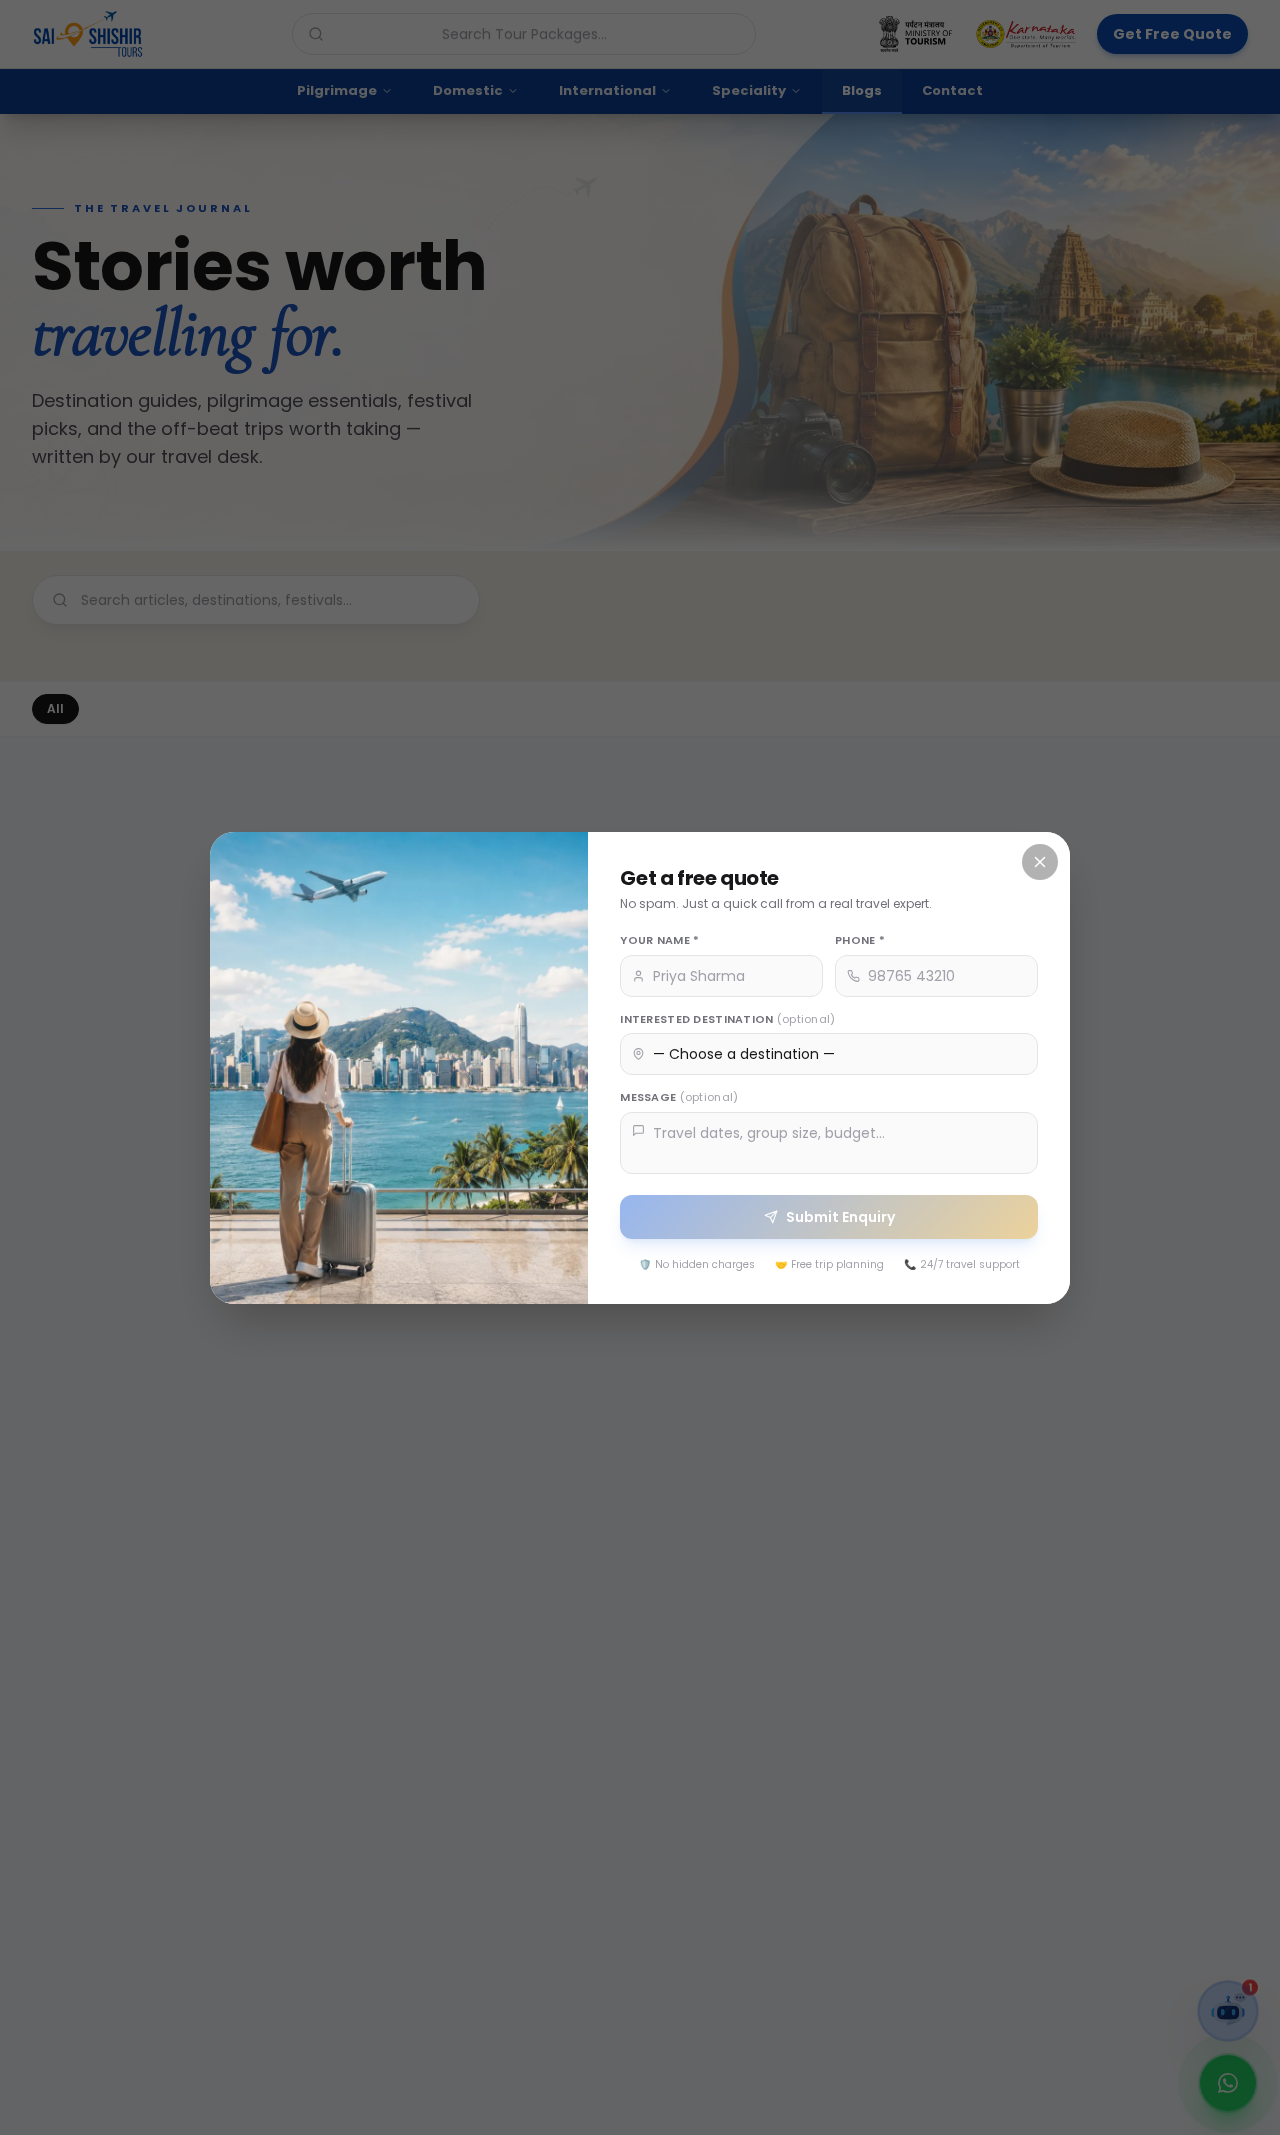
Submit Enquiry (840, 1216)
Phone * (860, 940)
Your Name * (659, 940)
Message (679, 1097)
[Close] (1040, 862)
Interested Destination (727, 1018)
